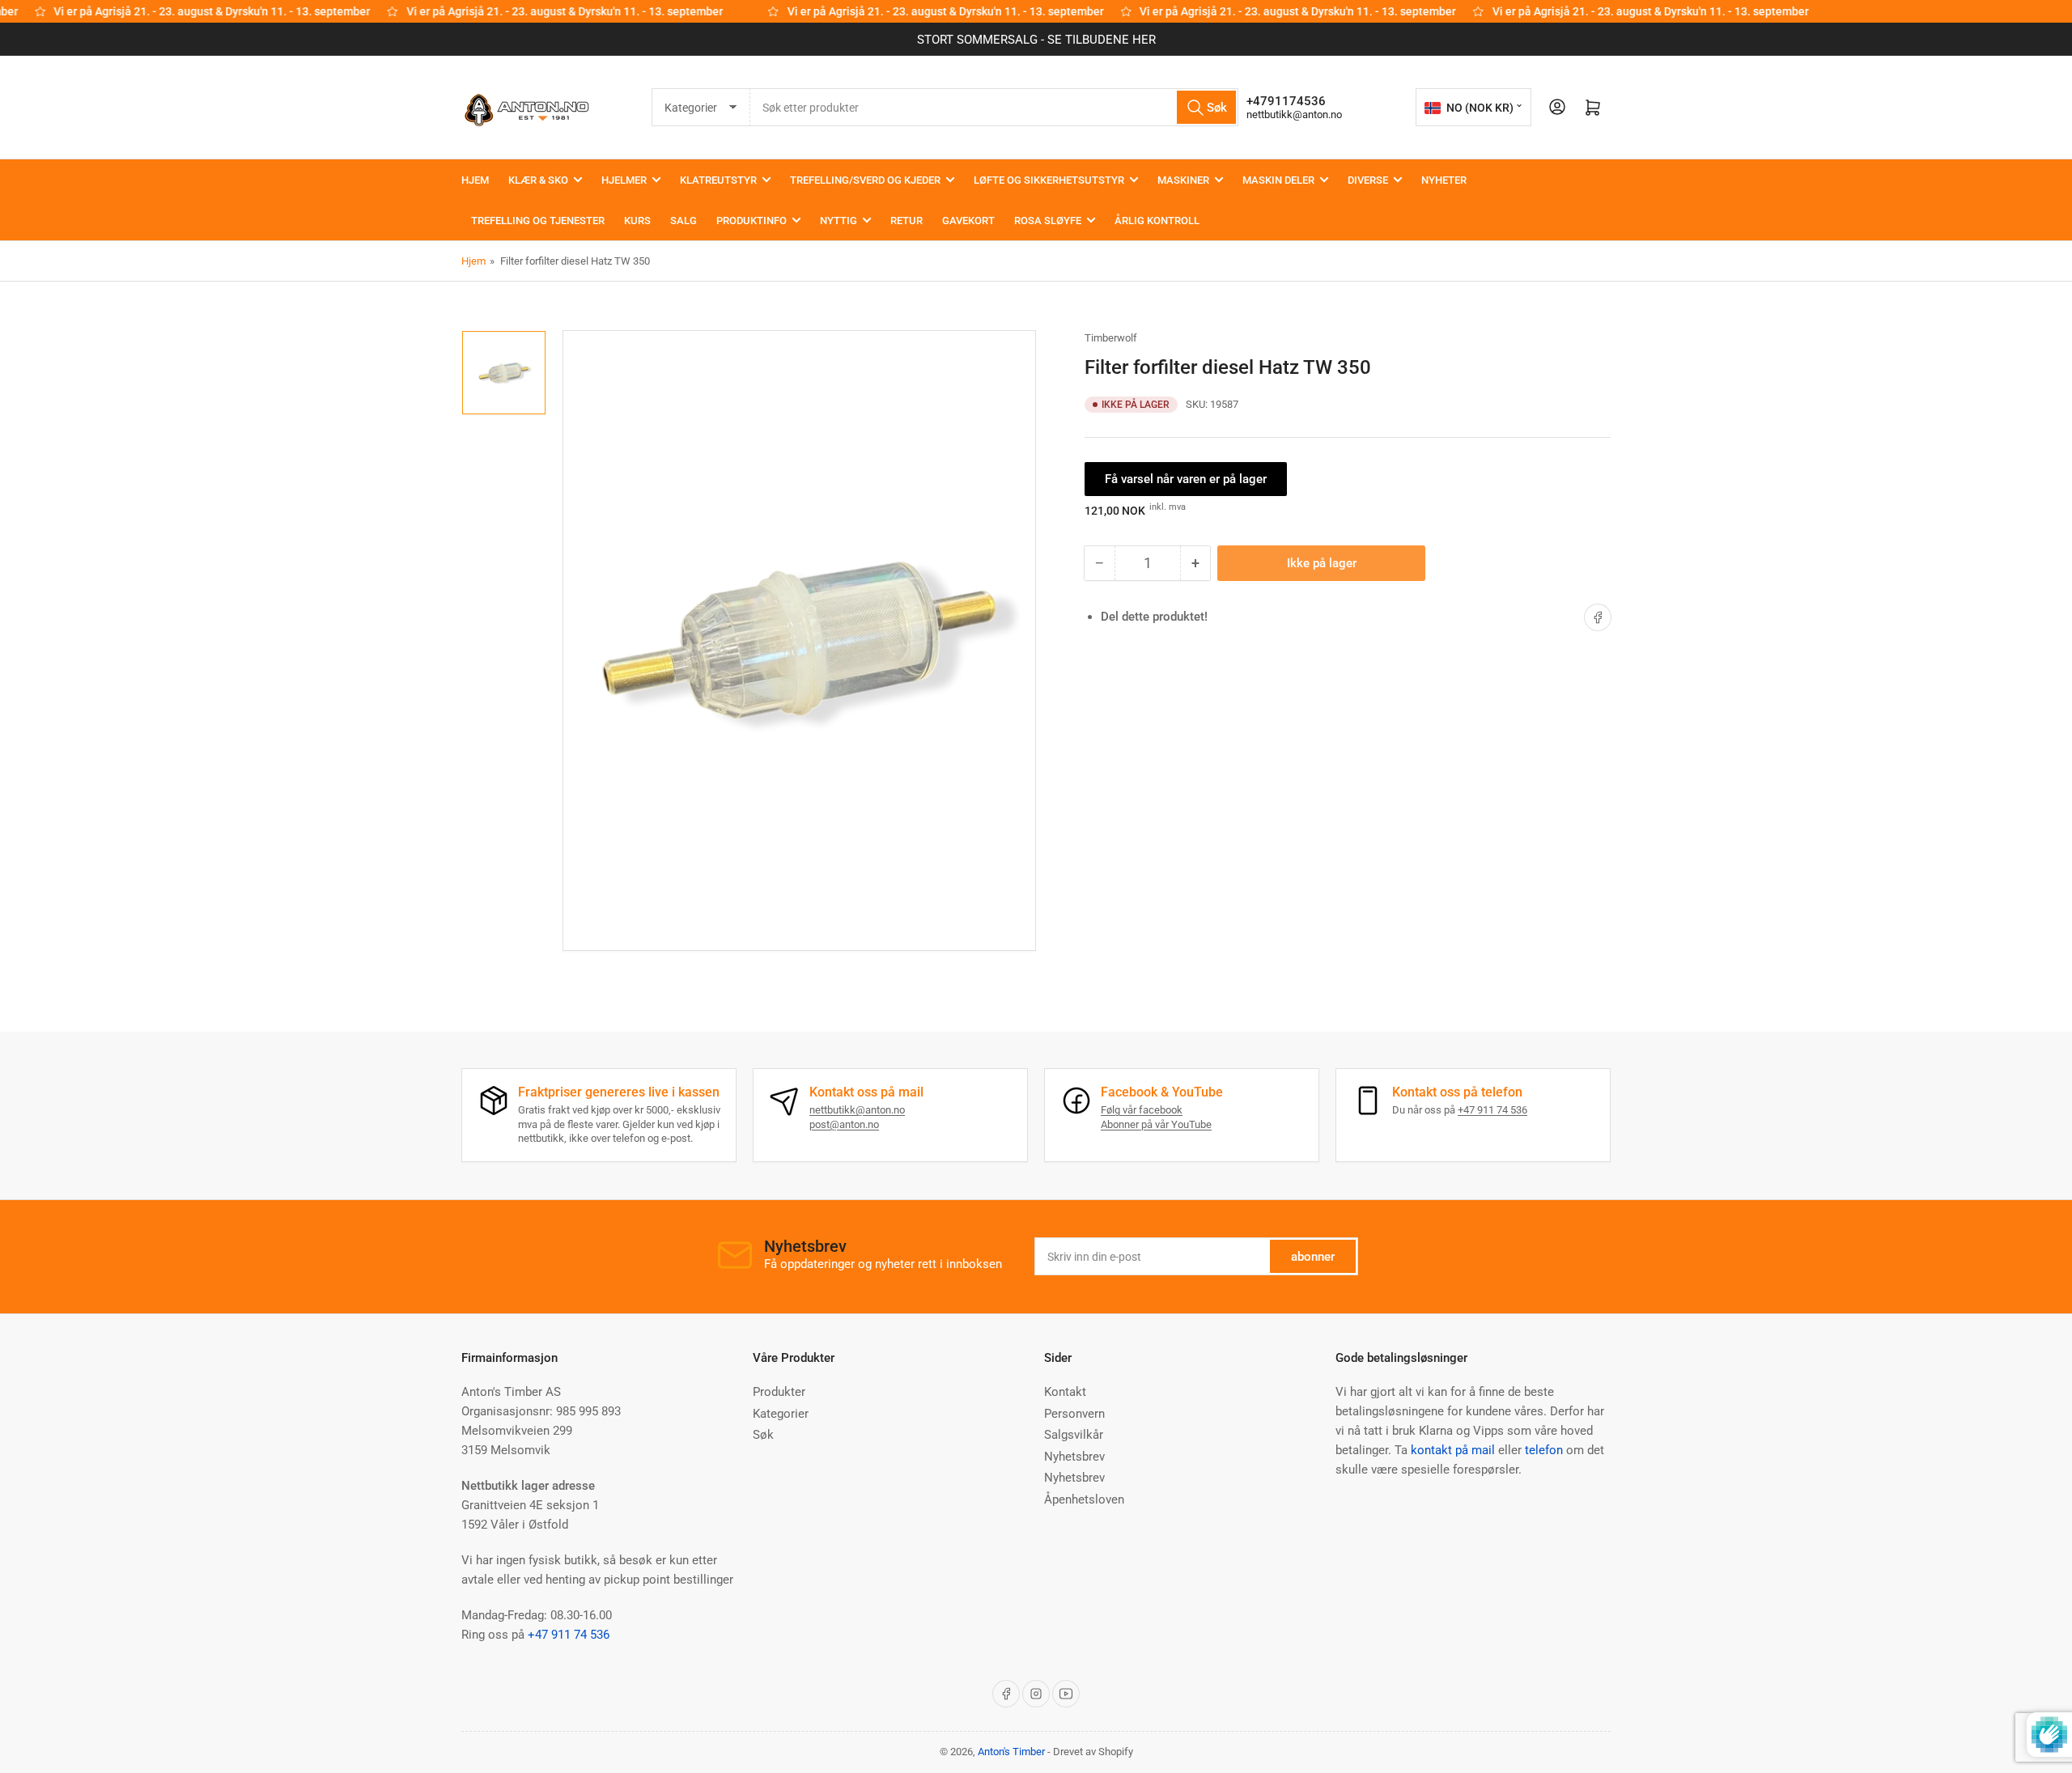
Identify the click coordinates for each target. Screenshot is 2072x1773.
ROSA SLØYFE (1048, 221)
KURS (637, 221)
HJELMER (624, 180)
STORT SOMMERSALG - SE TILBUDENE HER (1036, 40)
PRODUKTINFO (752, 221)
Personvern (1074, 1414)
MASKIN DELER (1278, 180)
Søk (763, 1435)
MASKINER (1183, 180)
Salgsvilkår (1074, 1435)
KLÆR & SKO (538, 180)
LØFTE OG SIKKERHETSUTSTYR (1049, 180)
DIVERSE (1368, 180)
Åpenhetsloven (1084, 1499)
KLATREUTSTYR (718, 180)
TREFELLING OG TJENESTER (538, 221)
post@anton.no (844, 1124)
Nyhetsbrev (1074, 1457)
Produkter (779, 1392)
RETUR (906, 221)
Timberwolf (1111, 338)
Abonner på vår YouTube (1156, 1124)
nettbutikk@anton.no (1294, 115)
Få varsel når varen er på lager (1186, 479)
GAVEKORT (968, 221)
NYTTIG (839, 221)
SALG (684, 221)
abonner (1313, 1257)
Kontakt (1065, 1392)
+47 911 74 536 (1492, 1110)
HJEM (475, 180)
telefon (1544, 1450)
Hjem (473, 261)
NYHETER (1444, 180)
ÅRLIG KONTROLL (1157, 221)
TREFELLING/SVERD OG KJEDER (865, 180)
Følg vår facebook (1142, 1110)
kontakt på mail (1453, 1450)
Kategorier (781, 1414)
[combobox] (994, 107)
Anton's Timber (1011, 1752)
